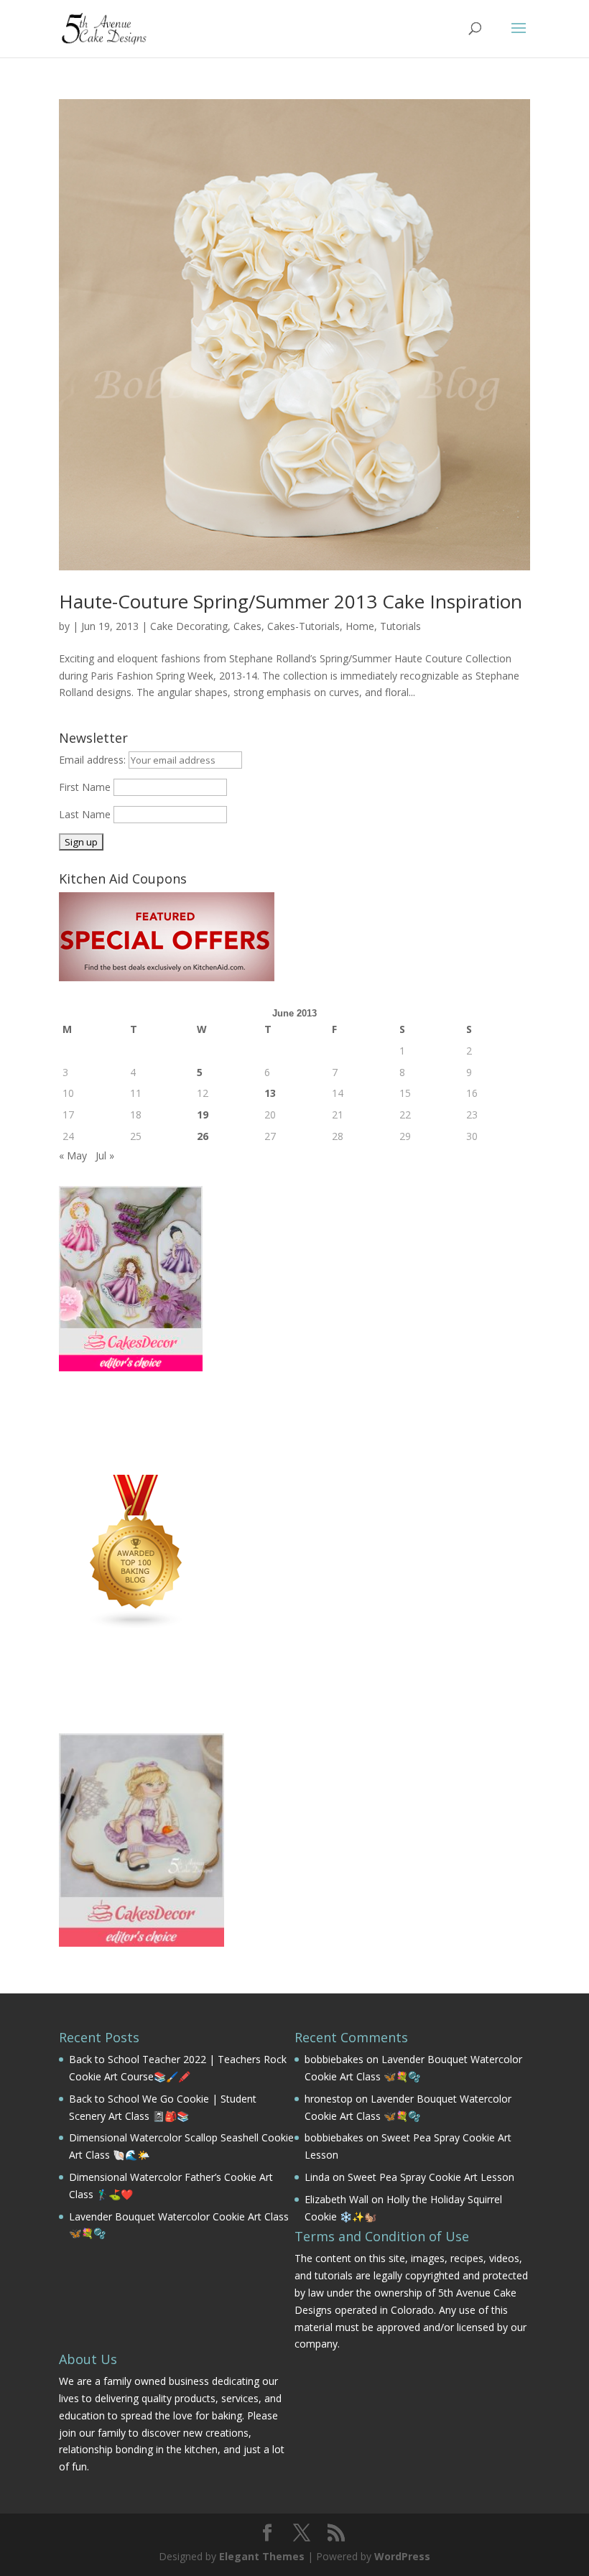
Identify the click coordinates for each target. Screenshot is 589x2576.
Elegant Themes (262, 2556)
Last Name (85, 814)
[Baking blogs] (136, 1626)
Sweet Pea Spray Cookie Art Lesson (431, 2177)
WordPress (402, 2556)
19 (203, 1115)
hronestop (329, 2099)
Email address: (94, 760)
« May (73, 1155)
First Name (85, 787)
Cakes (247, 626)
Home (360, 626)
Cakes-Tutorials (303, 626)
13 (270, 1093)
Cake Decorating (189, 626)
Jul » (105, 1155)
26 (203, 1136)
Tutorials (400, 626)
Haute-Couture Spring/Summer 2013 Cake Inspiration (291, 601)
